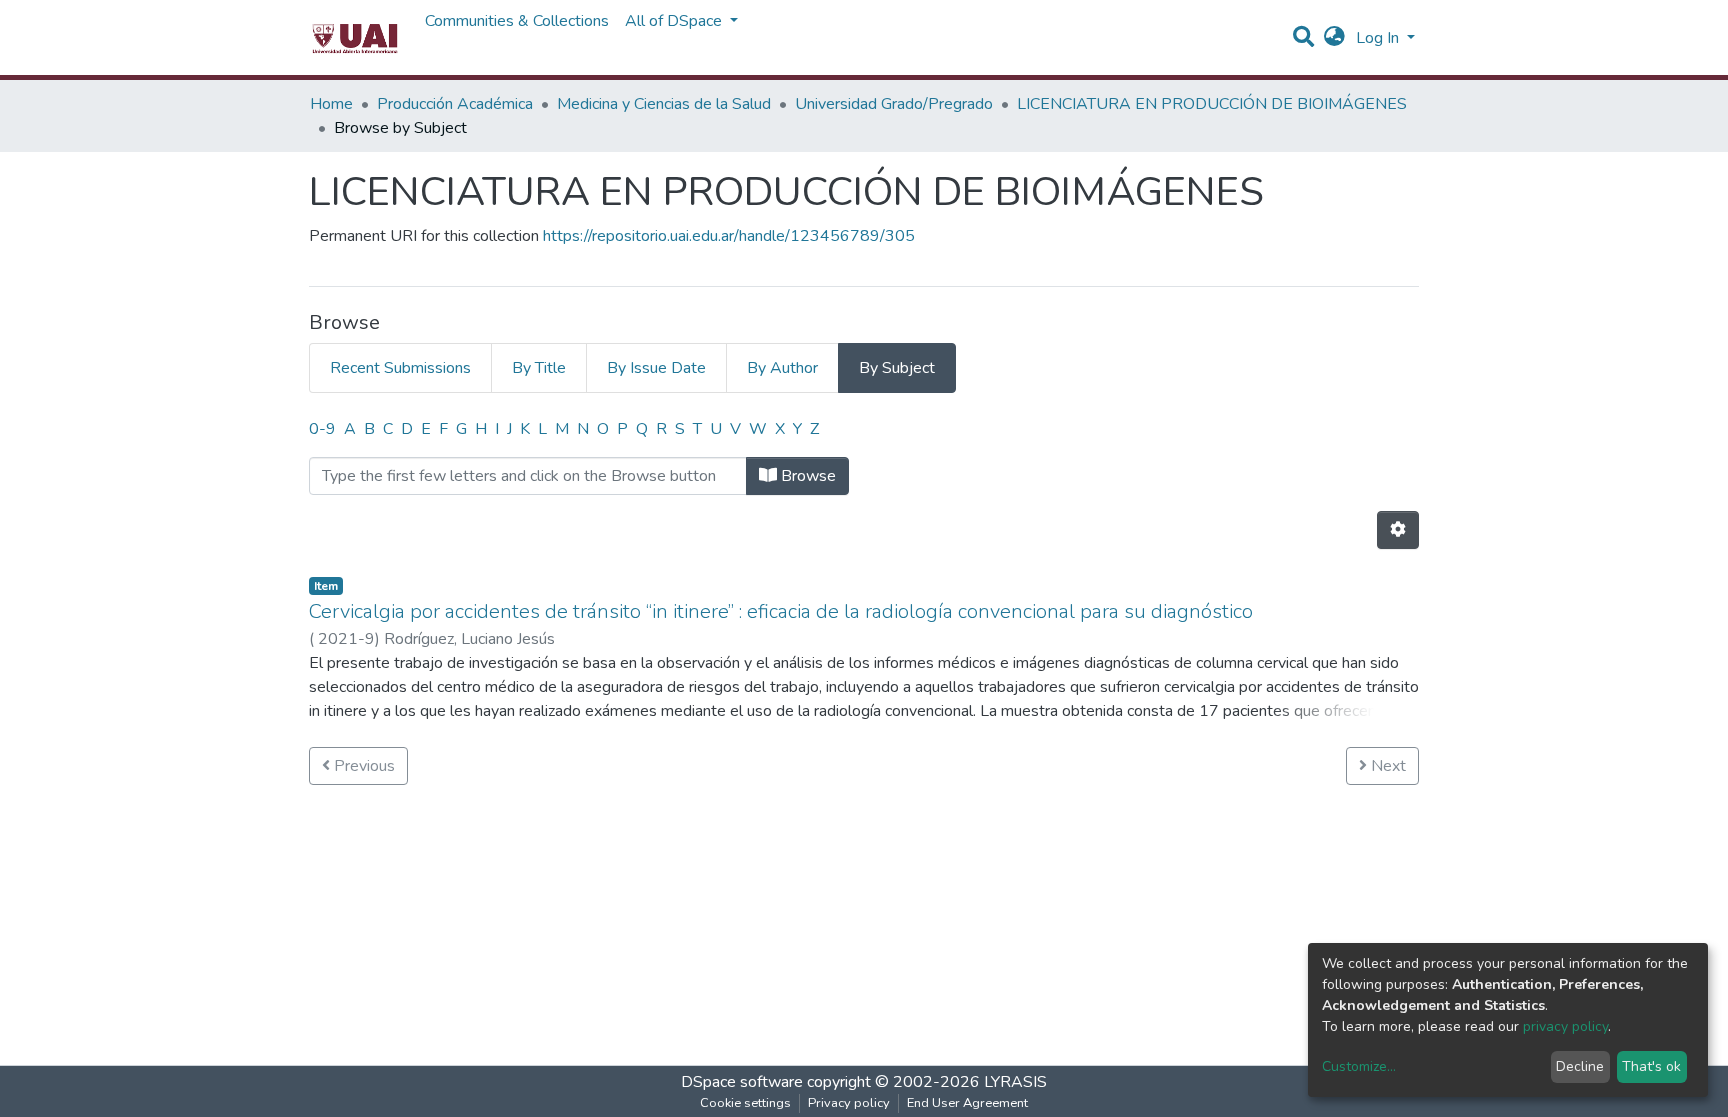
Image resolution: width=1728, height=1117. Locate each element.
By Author (782, 368)
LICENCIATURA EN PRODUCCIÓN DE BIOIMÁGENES (1212, 104)
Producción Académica (455, 104)
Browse (806, 476)
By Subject (897, 368)
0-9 (322, 429)
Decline (1580, 1066)
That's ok (1651, 1066)
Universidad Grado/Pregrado (894, 104)
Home (331, 104)
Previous (362, 766)
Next (1386, 766)
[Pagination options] (1398, 530)
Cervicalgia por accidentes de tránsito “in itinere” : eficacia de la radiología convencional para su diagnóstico (781, 611)
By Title (539, 368)
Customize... (1359, 1066)
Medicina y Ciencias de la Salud (664, 104)
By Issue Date (656, 368)
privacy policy (1565, 1026)
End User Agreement (967, 1103)
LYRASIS (1015, 1082)
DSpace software (742, 1082)
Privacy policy (849, 1103)
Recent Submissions (400, 368)
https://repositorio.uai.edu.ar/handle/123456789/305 (729, 236)
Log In (1379, 38)
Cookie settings (745, 1103)
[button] (1334, 38)
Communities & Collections (517, 21)
